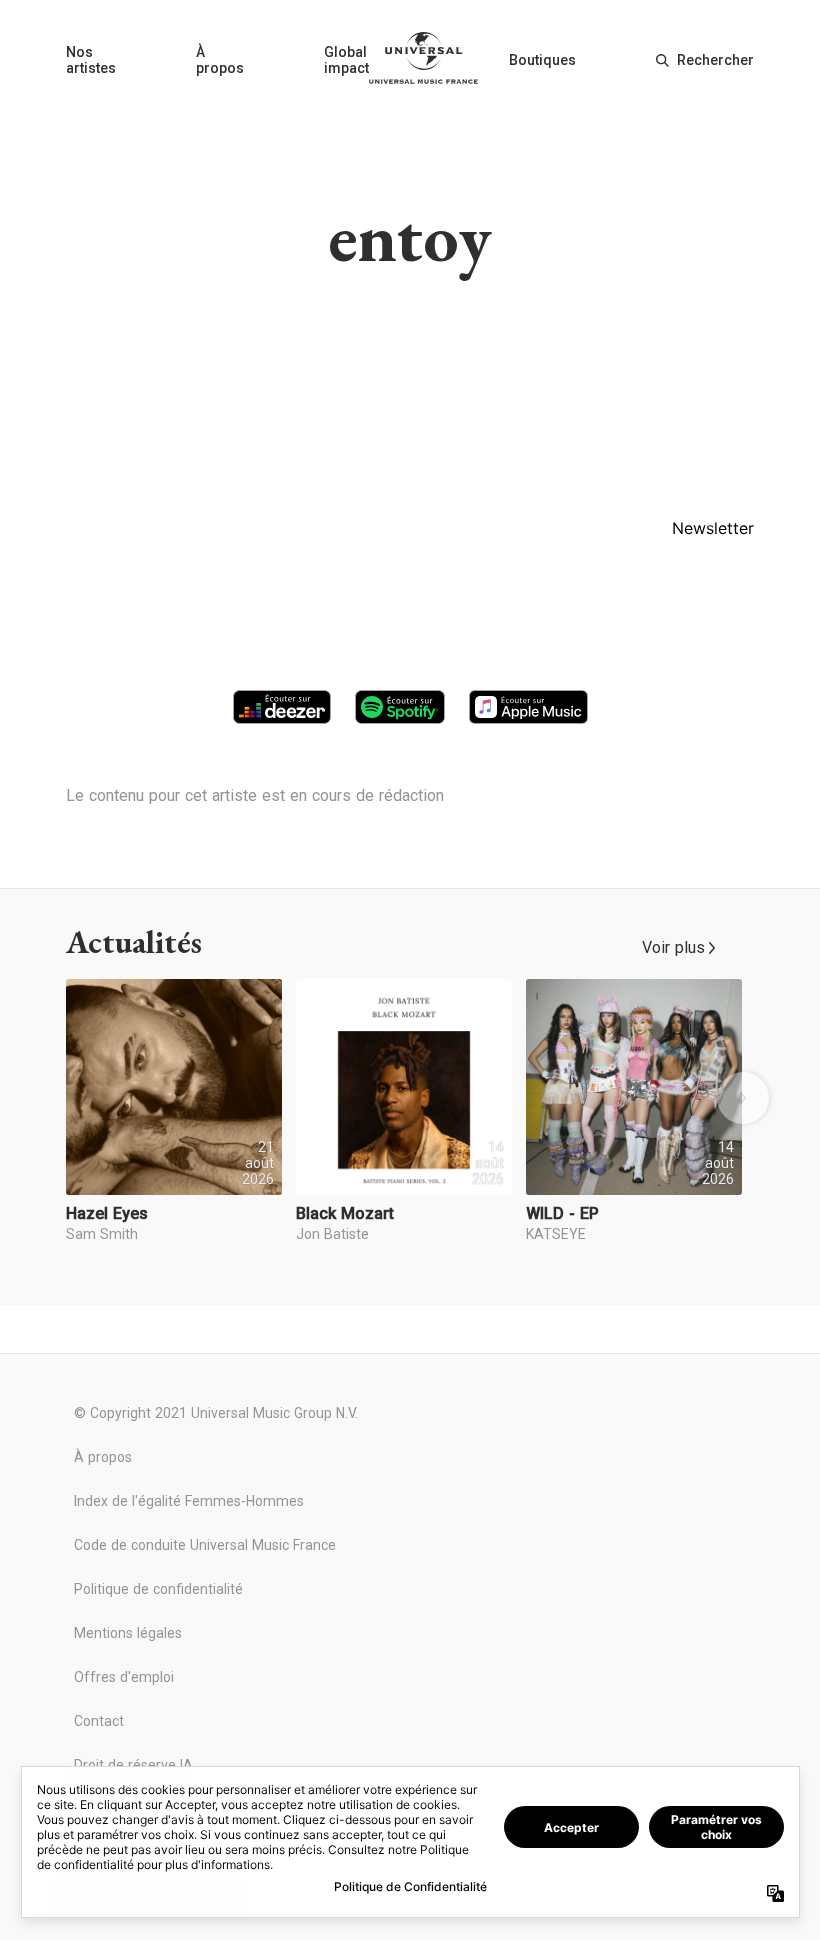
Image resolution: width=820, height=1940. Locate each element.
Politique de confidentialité (158, 1589)
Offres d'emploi (124, 1677)
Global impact (346, 60)
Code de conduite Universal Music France (205, 1545)
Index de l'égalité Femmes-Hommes (189, 1501)
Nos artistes (91, 60)
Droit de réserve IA (133, 1765)
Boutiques (542, 60)
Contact (99, 1721)
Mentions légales (128, 1633)
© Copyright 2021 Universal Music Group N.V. (216, 1413)
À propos (220, 60)
